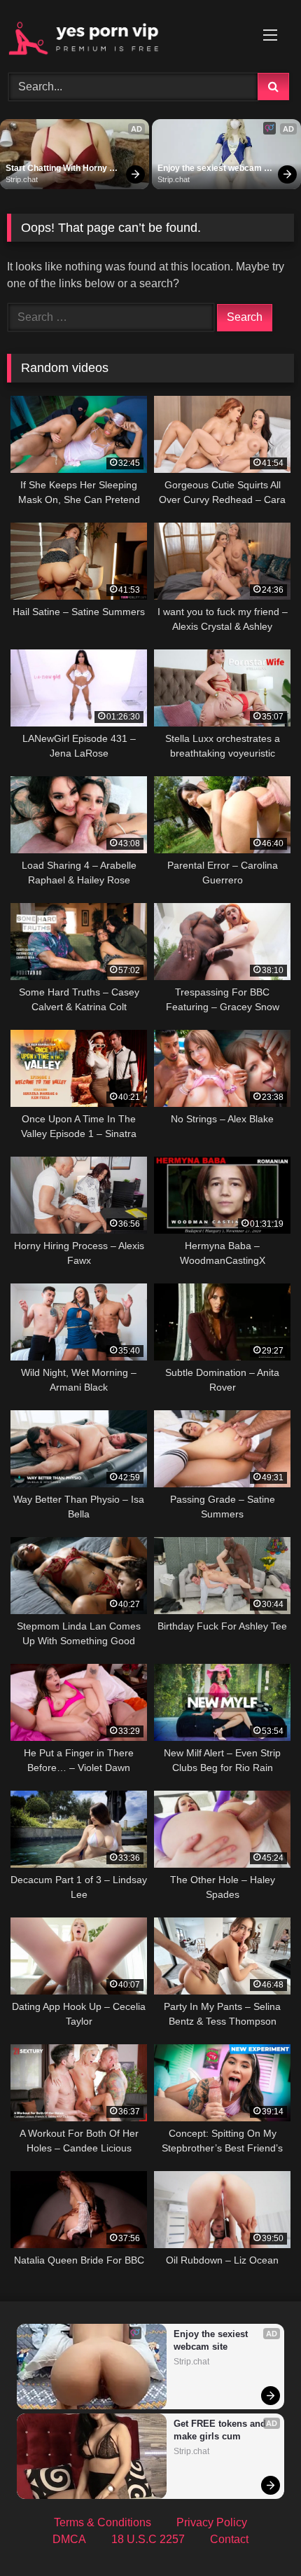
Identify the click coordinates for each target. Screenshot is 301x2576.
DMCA (69, 2539)
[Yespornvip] (123, 34)
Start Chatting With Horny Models (57, 169)
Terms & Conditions (103, 2522)
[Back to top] (258, 2534)
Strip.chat (22, 179)
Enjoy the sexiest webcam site (211, 169)
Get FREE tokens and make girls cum (221, 2430)
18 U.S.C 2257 (148, 2539)
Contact (229, 2539)
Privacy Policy (212, 2522)
